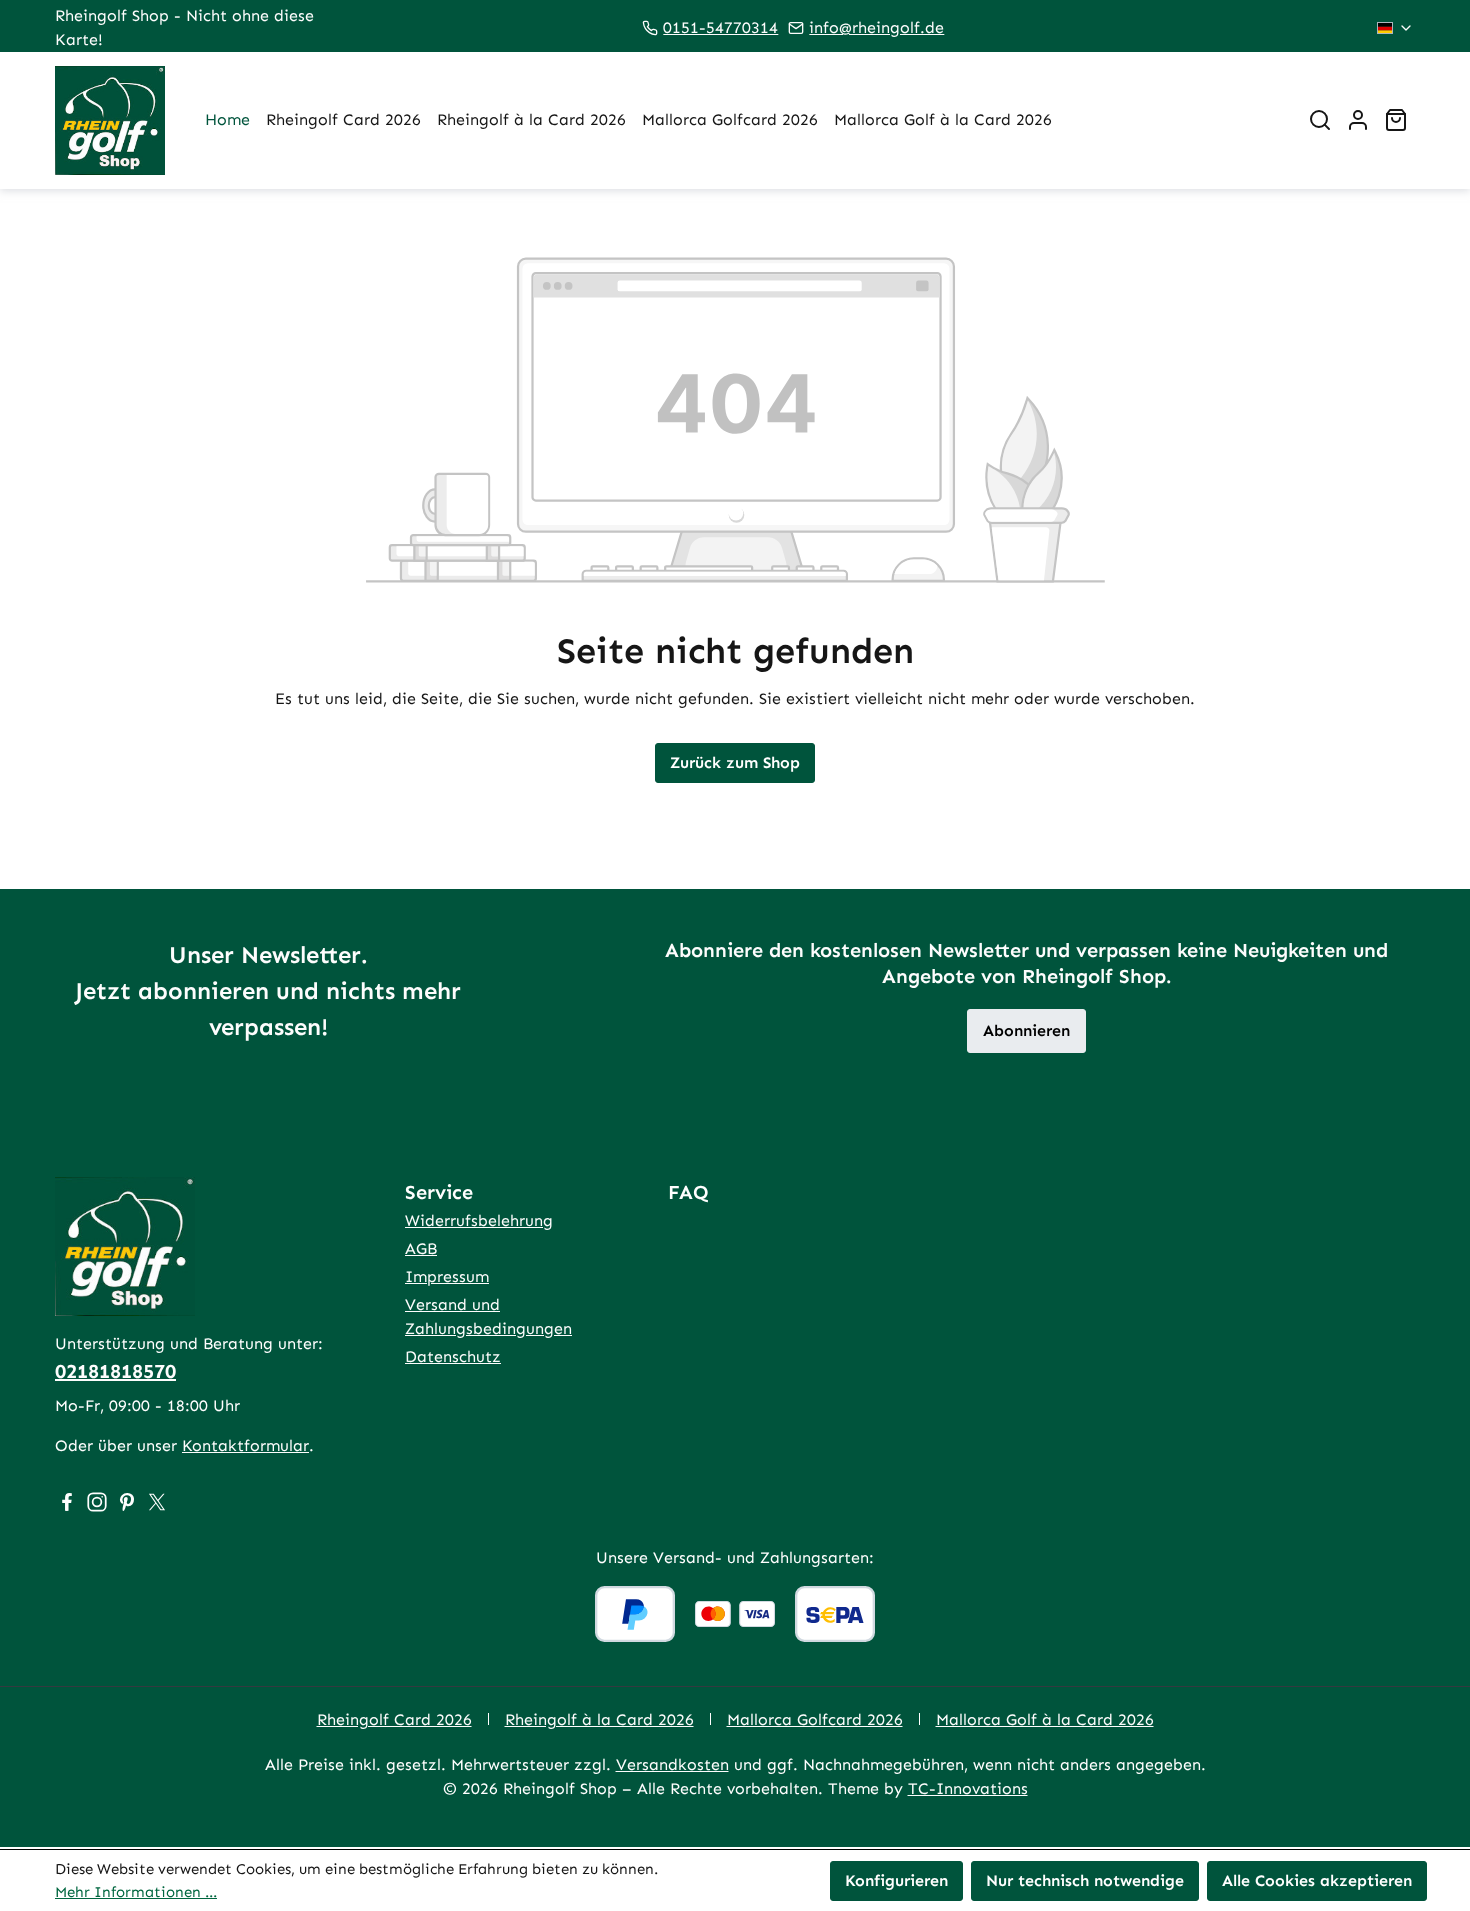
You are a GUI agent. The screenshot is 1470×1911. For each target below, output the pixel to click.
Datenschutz (453, 1356)
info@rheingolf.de (876, 27)
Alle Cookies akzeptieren (1317, 1880)
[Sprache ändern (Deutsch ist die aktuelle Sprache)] (1395, 28)
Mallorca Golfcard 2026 (815, 1719)
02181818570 (115, 1371)
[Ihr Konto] (1358, 120)
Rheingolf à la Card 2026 (599, 1719)
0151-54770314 (720, 27)
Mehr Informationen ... (136, 1892)
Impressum (447, 1276)
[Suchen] (1320, 120)
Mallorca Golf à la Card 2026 (1045, 1719)
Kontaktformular (245, 1445)
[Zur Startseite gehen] (110, 120)
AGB (421, 1248)
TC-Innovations (968, 1788)
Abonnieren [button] (1026, 1030)
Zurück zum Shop (735, 762)
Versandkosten (672, 1764)
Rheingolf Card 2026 (394, 1719)
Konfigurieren (896, 1880)
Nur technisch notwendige (1085, 1880)
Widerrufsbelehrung (479, 1220)
